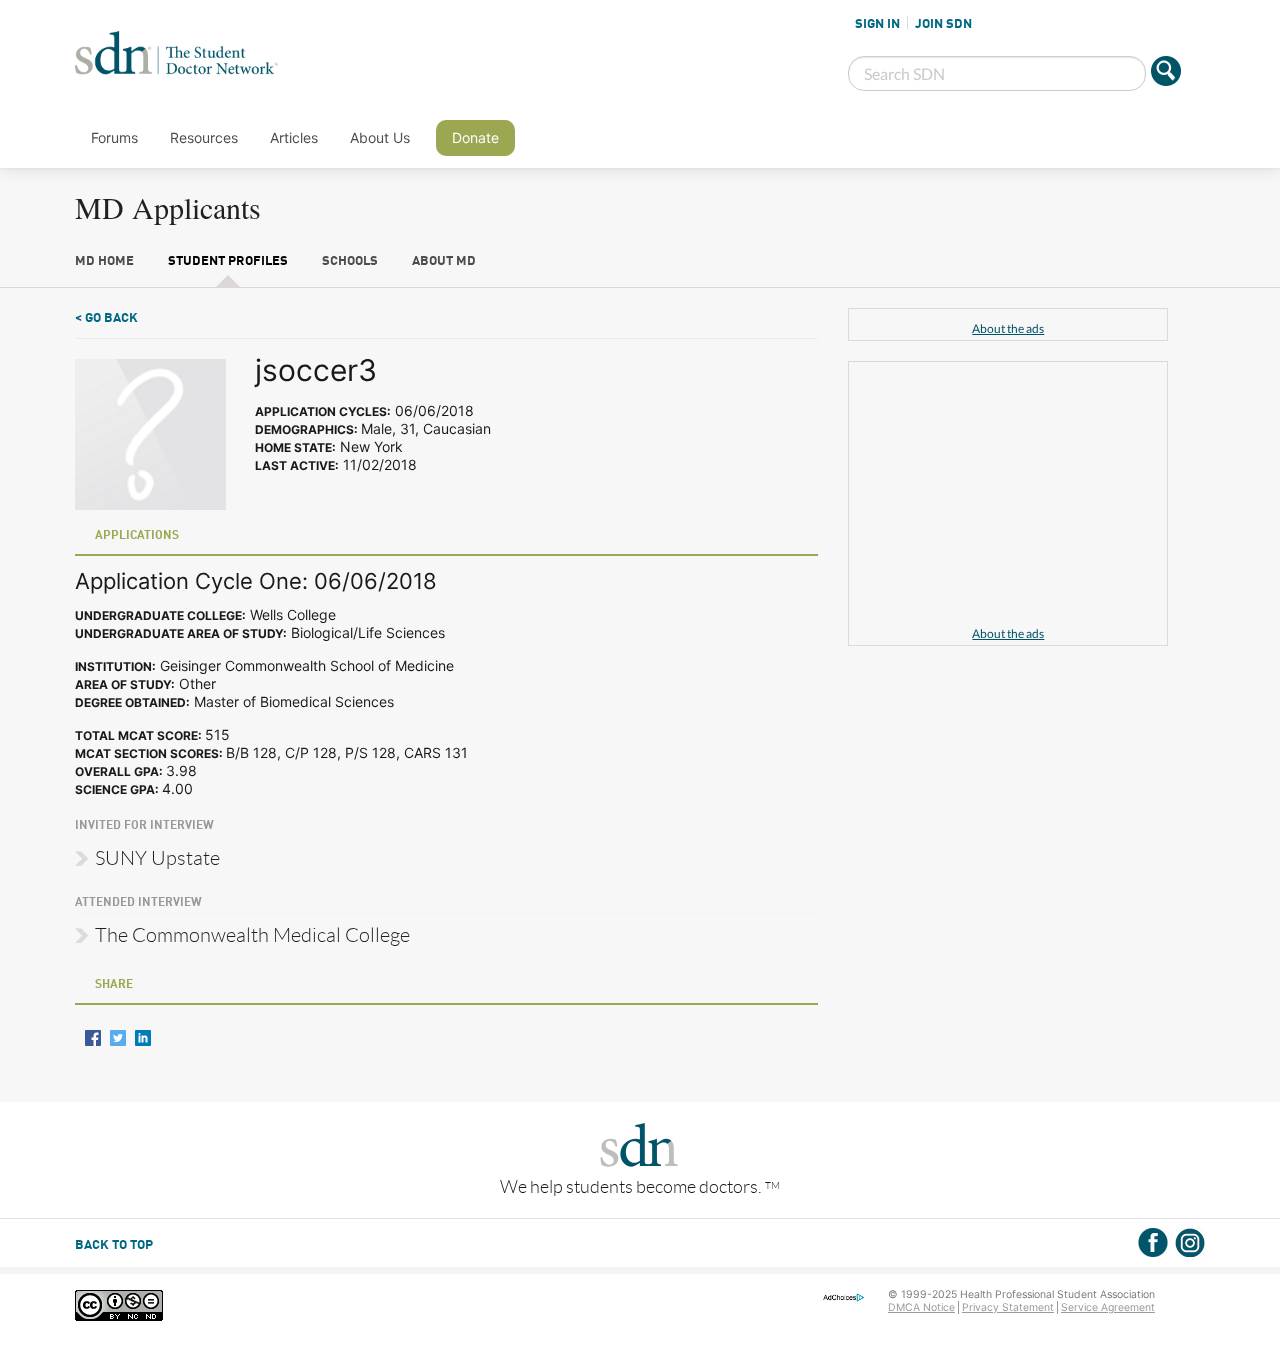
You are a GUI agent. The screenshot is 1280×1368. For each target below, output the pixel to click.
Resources (204, 137)
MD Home (104, 261)
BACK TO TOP (114, 1245)
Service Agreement (1108, 1307)
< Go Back (106, 318)
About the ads (1008, 328)
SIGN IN (877, 24)
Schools (350, 261)
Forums (114, 137)
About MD (444, 261)
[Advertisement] (1008, 497)
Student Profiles (228, 261)
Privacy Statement (1008, 1307)
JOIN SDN (943, 24)
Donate (475, 137)
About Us (380, 137)
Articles (294, 137)
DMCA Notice (921, 1307)
